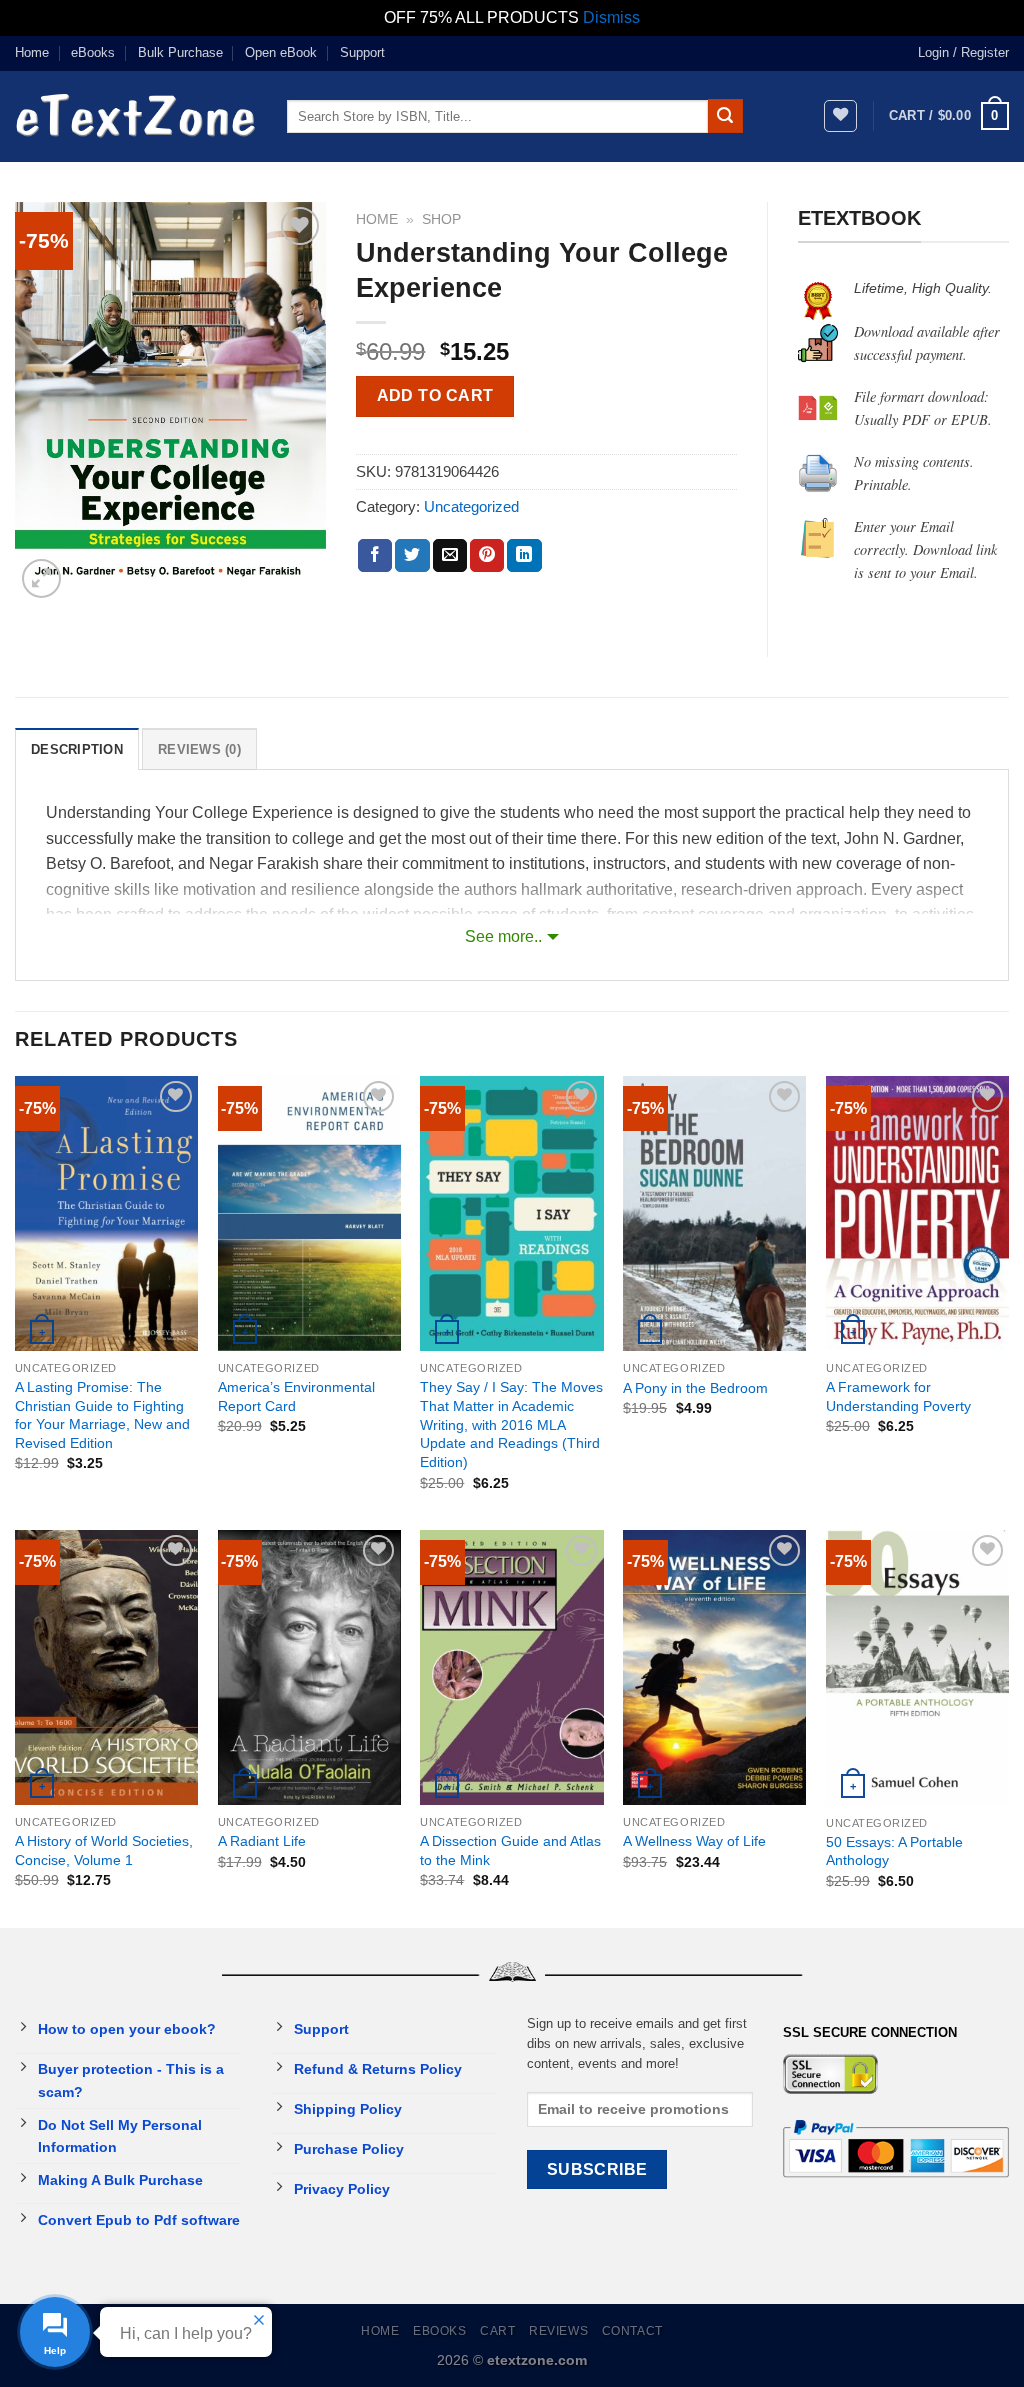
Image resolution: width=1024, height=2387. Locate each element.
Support (362, 52)
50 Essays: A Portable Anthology (894, 1851)
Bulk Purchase (180, 52)
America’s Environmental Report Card (296, 1396)
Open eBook (281, 52)
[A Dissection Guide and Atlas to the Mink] (511, 1667)
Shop (441, 219)
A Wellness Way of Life (694, 1841)
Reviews (558, 2331)
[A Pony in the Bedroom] (714, 1213)
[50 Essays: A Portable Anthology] (917, 1668)
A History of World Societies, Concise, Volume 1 (104, 1850)
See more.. (503, 936)
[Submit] (725, 116)
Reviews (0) (199, 749)
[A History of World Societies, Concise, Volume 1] (106, 1667)
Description (77, 749)
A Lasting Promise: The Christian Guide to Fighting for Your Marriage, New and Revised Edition (102, 1415)
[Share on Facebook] (375, 556)
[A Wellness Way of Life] (714, 1667)
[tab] (77, 749)
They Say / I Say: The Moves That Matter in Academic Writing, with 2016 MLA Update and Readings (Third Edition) (511, 1424)
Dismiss (611, 17)
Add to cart (435, 395)
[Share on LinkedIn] (524, 556)
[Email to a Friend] (450, 556)
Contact (632, 2331)
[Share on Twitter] (412, 556)
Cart (497, 2331)
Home (32, 52)
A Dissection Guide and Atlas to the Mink (510, 1850)
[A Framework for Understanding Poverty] (917, 1213)
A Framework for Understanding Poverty (898, 1396)
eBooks (93, 52)
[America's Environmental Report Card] (309, 1213)
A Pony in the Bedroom (695, 1388)
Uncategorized (471, 506)
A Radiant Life (262, 1841)
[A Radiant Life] (309, 1667)
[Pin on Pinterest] (487, 556)
